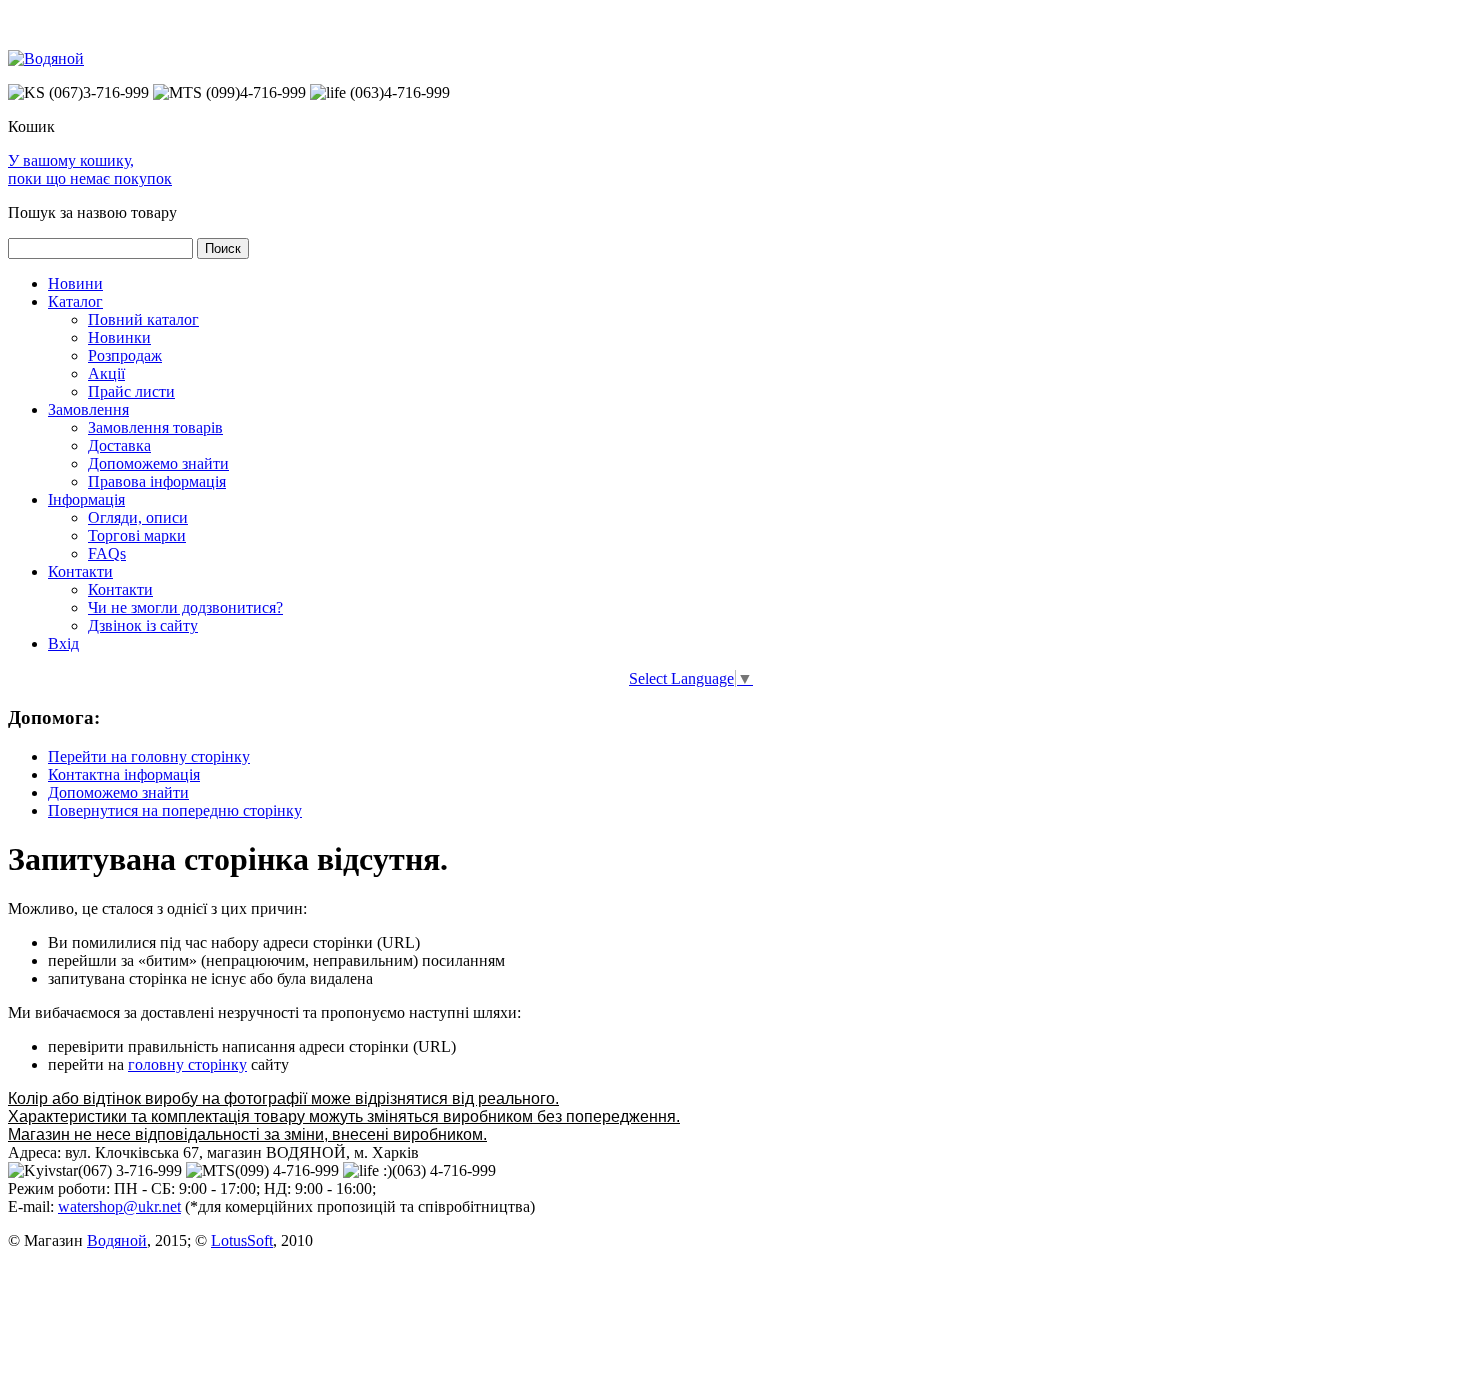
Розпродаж (125, 355)
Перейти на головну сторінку (149, 756)
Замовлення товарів (155, 427)
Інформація (86, 499)
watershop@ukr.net (119, 1206)
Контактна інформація (124, 774)
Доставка (119, 445)
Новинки (119, 337)
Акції (106, 373)
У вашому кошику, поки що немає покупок (90, 169)
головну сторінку (187, 1064)
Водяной (117, 1240)
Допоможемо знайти (158, 463)
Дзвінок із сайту (143, 625)
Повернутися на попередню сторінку (175, 810)
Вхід (63, 643)
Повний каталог (143, 319)
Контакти (80, 571)
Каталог (75, 301)
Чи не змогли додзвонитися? (185, 607)
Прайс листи (131, 391)
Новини (75, 283)
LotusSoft (242, 1240)
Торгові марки (137, 535)
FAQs (107, 553)
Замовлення (88, 409)
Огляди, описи (138, 517)
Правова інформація (157, 481)
